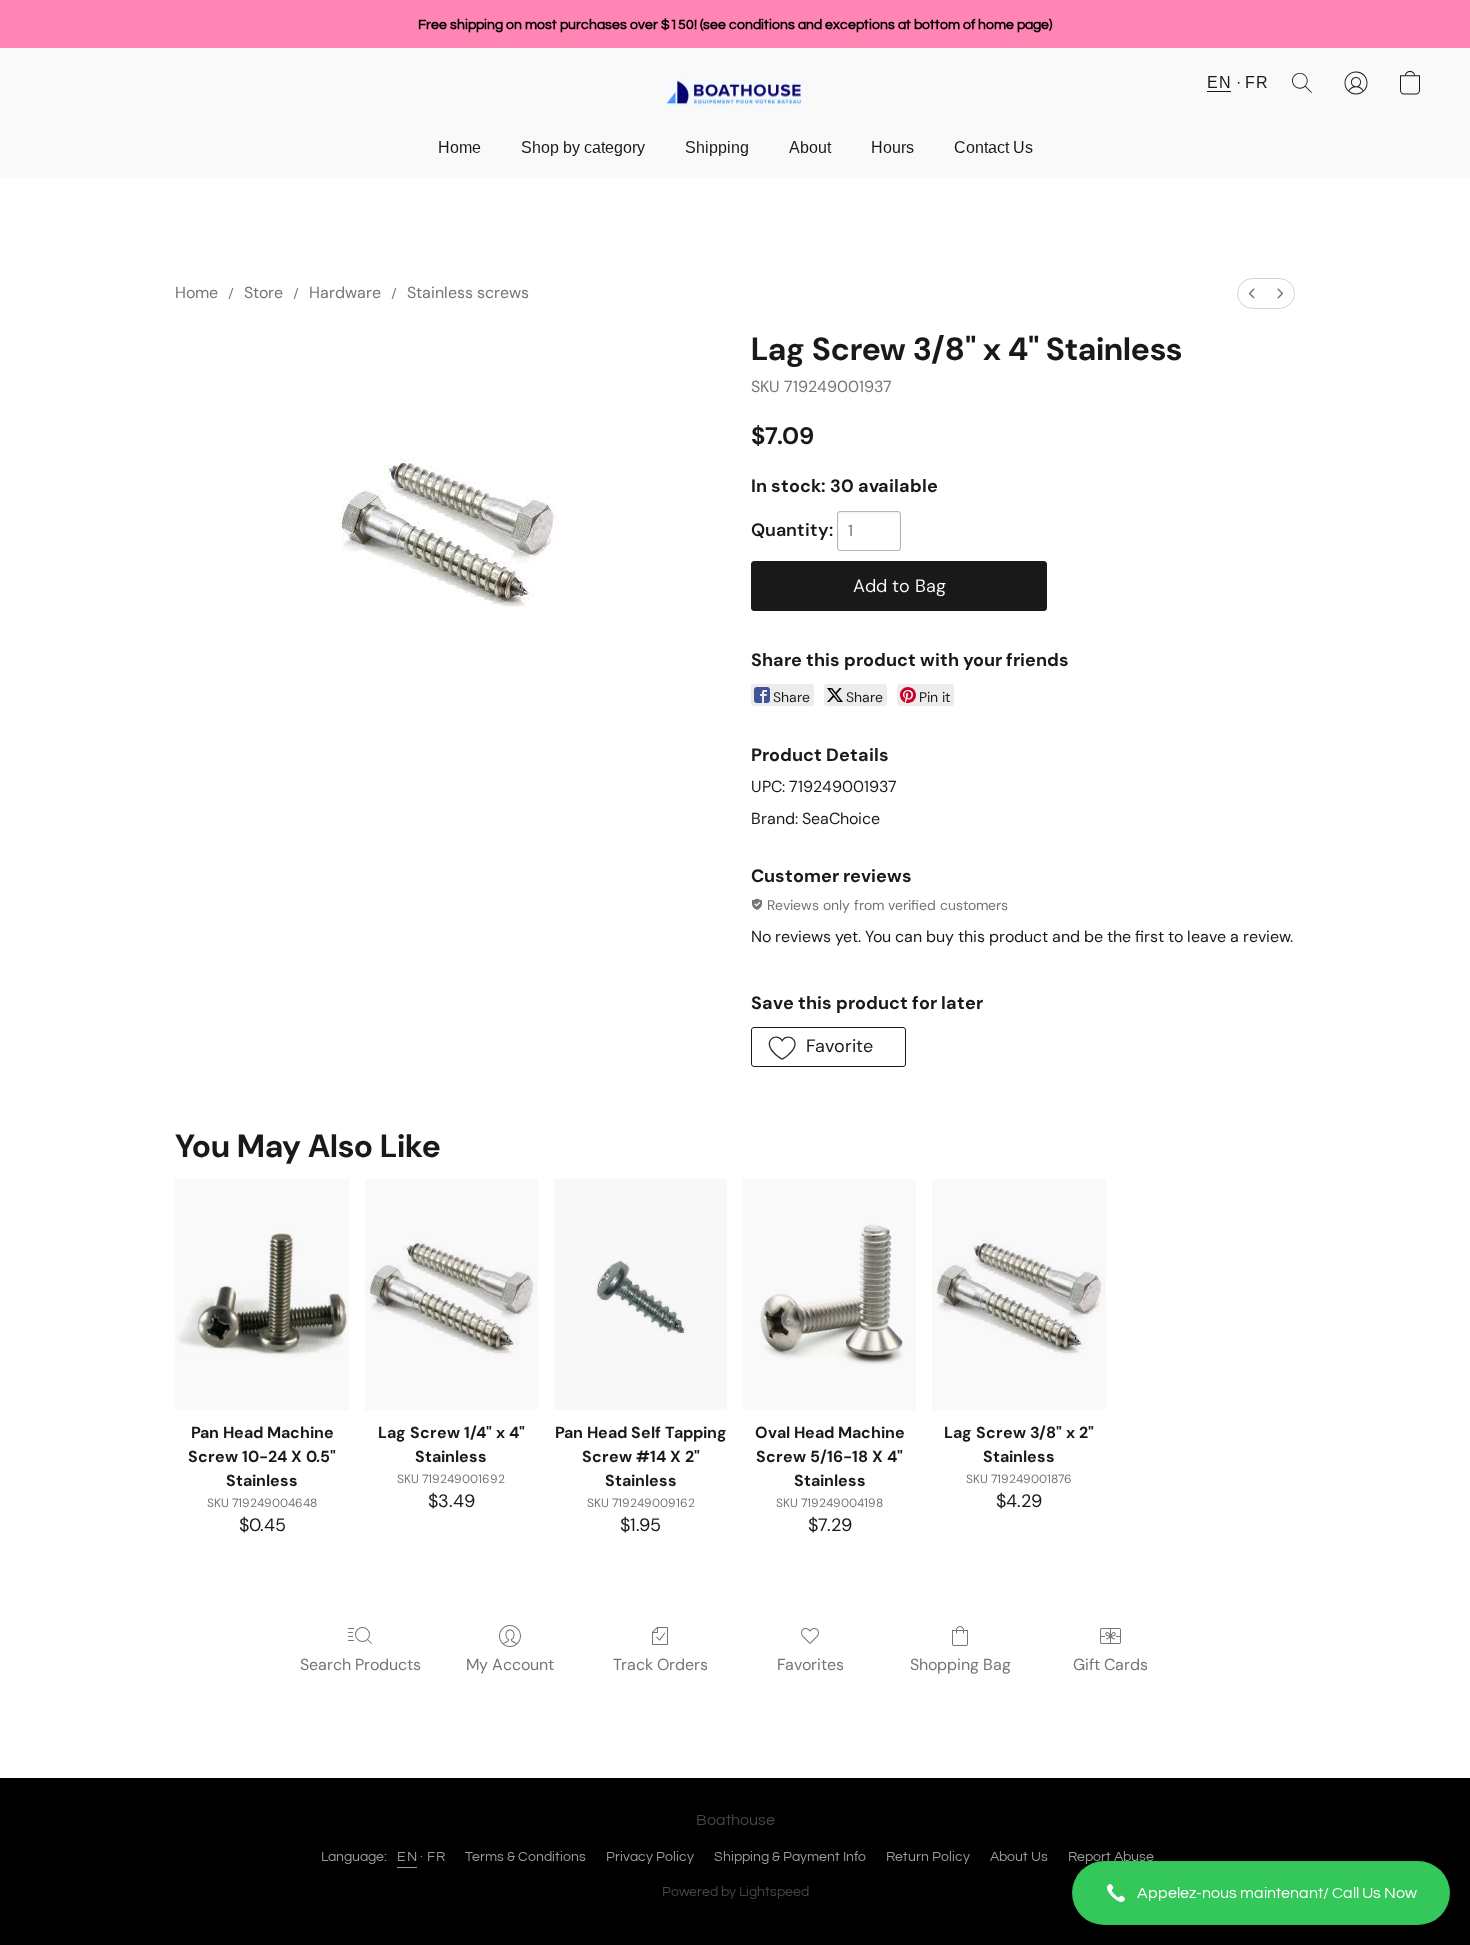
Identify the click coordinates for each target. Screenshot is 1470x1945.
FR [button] (1256, 82)
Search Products (360, 1664)
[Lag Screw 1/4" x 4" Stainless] (451, 1294)
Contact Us (993, 147)
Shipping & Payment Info (790, 1857)
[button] (1261, 1893)
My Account (510, 1664)
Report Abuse (1111, 1857)
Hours (892, 147)
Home (459, 147)
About (810, 147)
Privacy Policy (650, 1857)
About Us (1019, 1857)
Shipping (717, 147)
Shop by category (583, 147)
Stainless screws (468, 292)
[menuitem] (1252, 293)
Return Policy (928, 1857)
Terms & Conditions (525, 1857)
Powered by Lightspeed (735, 1892)
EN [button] (1219, 82)
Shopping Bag (960, 1664)
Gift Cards (1110, 1664)
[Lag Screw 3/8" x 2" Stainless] (1018, 1294)
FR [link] (436, 1857)
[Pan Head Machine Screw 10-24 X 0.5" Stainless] (261, 1294)
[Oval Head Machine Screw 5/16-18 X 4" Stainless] (829, 1294)
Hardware (345, 292)
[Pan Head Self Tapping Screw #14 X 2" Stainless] (640, 1294)
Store (263, 292)
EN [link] (407, 1857)
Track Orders (660, 1664)
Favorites (810, 1664)
